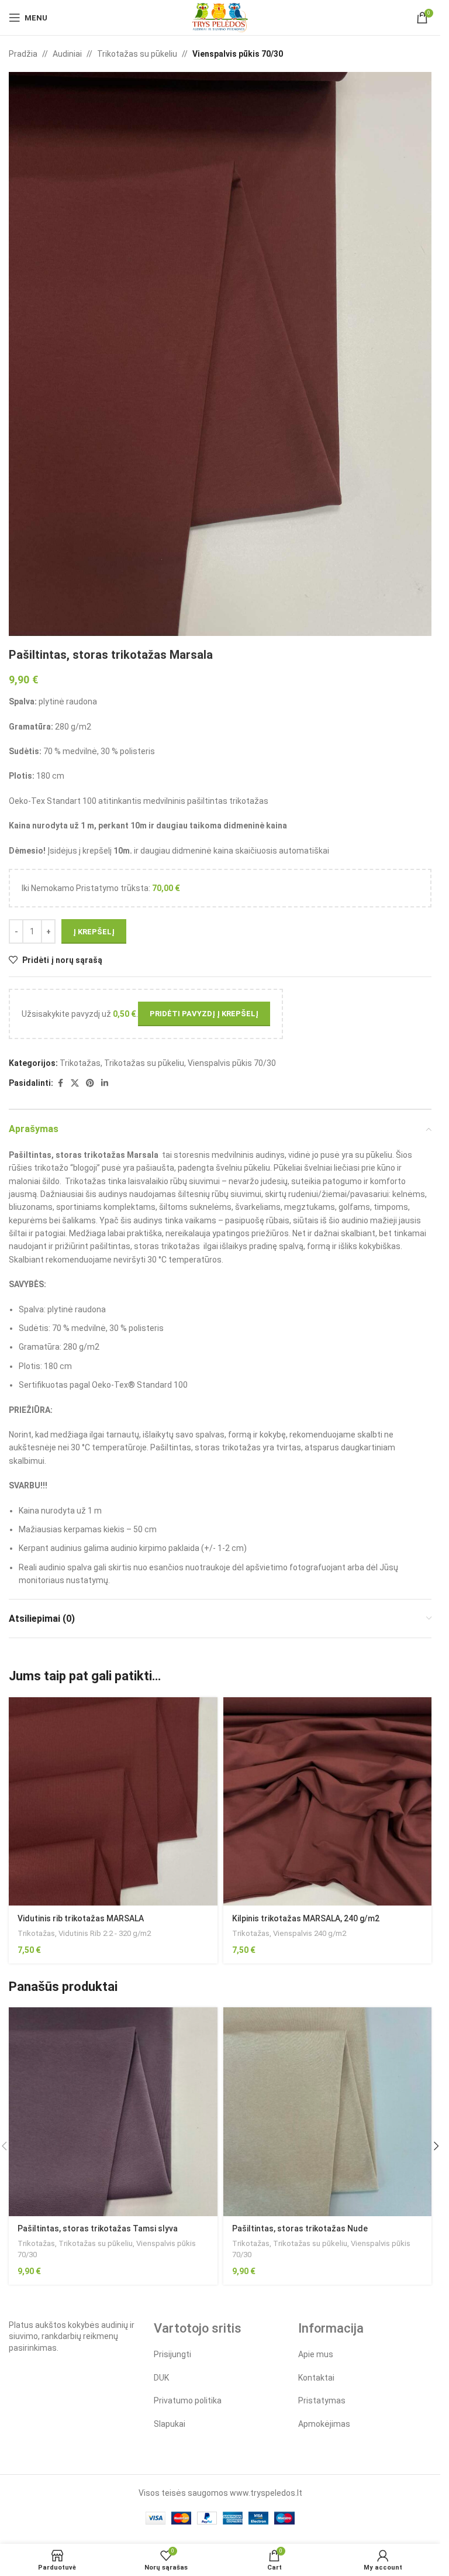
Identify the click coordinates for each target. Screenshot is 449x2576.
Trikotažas (80, 1063)
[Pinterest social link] (90, 1083)
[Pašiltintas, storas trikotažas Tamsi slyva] (113, 2112)
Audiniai (67, 54)
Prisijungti (172, 2354)
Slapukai (170, 2424)
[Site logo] (220, 17)
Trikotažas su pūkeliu (137, 54)
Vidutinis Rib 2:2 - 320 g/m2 (105, 1933)
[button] (436, 2146)
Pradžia (23, 54)
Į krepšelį (94, 932)
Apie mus (316, 2354)
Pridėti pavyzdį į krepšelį (204, 1014)
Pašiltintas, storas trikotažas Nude (300, 2228)
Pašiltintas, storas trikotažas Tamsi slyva (98, 2228)
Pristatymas (322, 2400)
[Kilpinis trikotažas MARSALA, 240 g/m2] (328, 1802)
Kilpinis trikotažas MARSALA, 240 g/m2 (306, 1918)
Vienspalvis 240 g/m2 (310, 1933)
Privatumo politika (188, 2400)
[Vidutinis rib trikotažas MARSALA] (113, 1802)
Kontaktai (316, 2378)
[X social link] (75, 1083)
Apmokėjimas (324, 2424)
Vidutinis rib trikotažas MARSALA (81, 1918)
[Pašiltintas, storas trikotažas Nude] (328, 2112)
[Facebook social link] (60, 1083)
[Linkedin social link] (105, 1083)
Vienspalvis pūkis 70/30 (238, 54)
